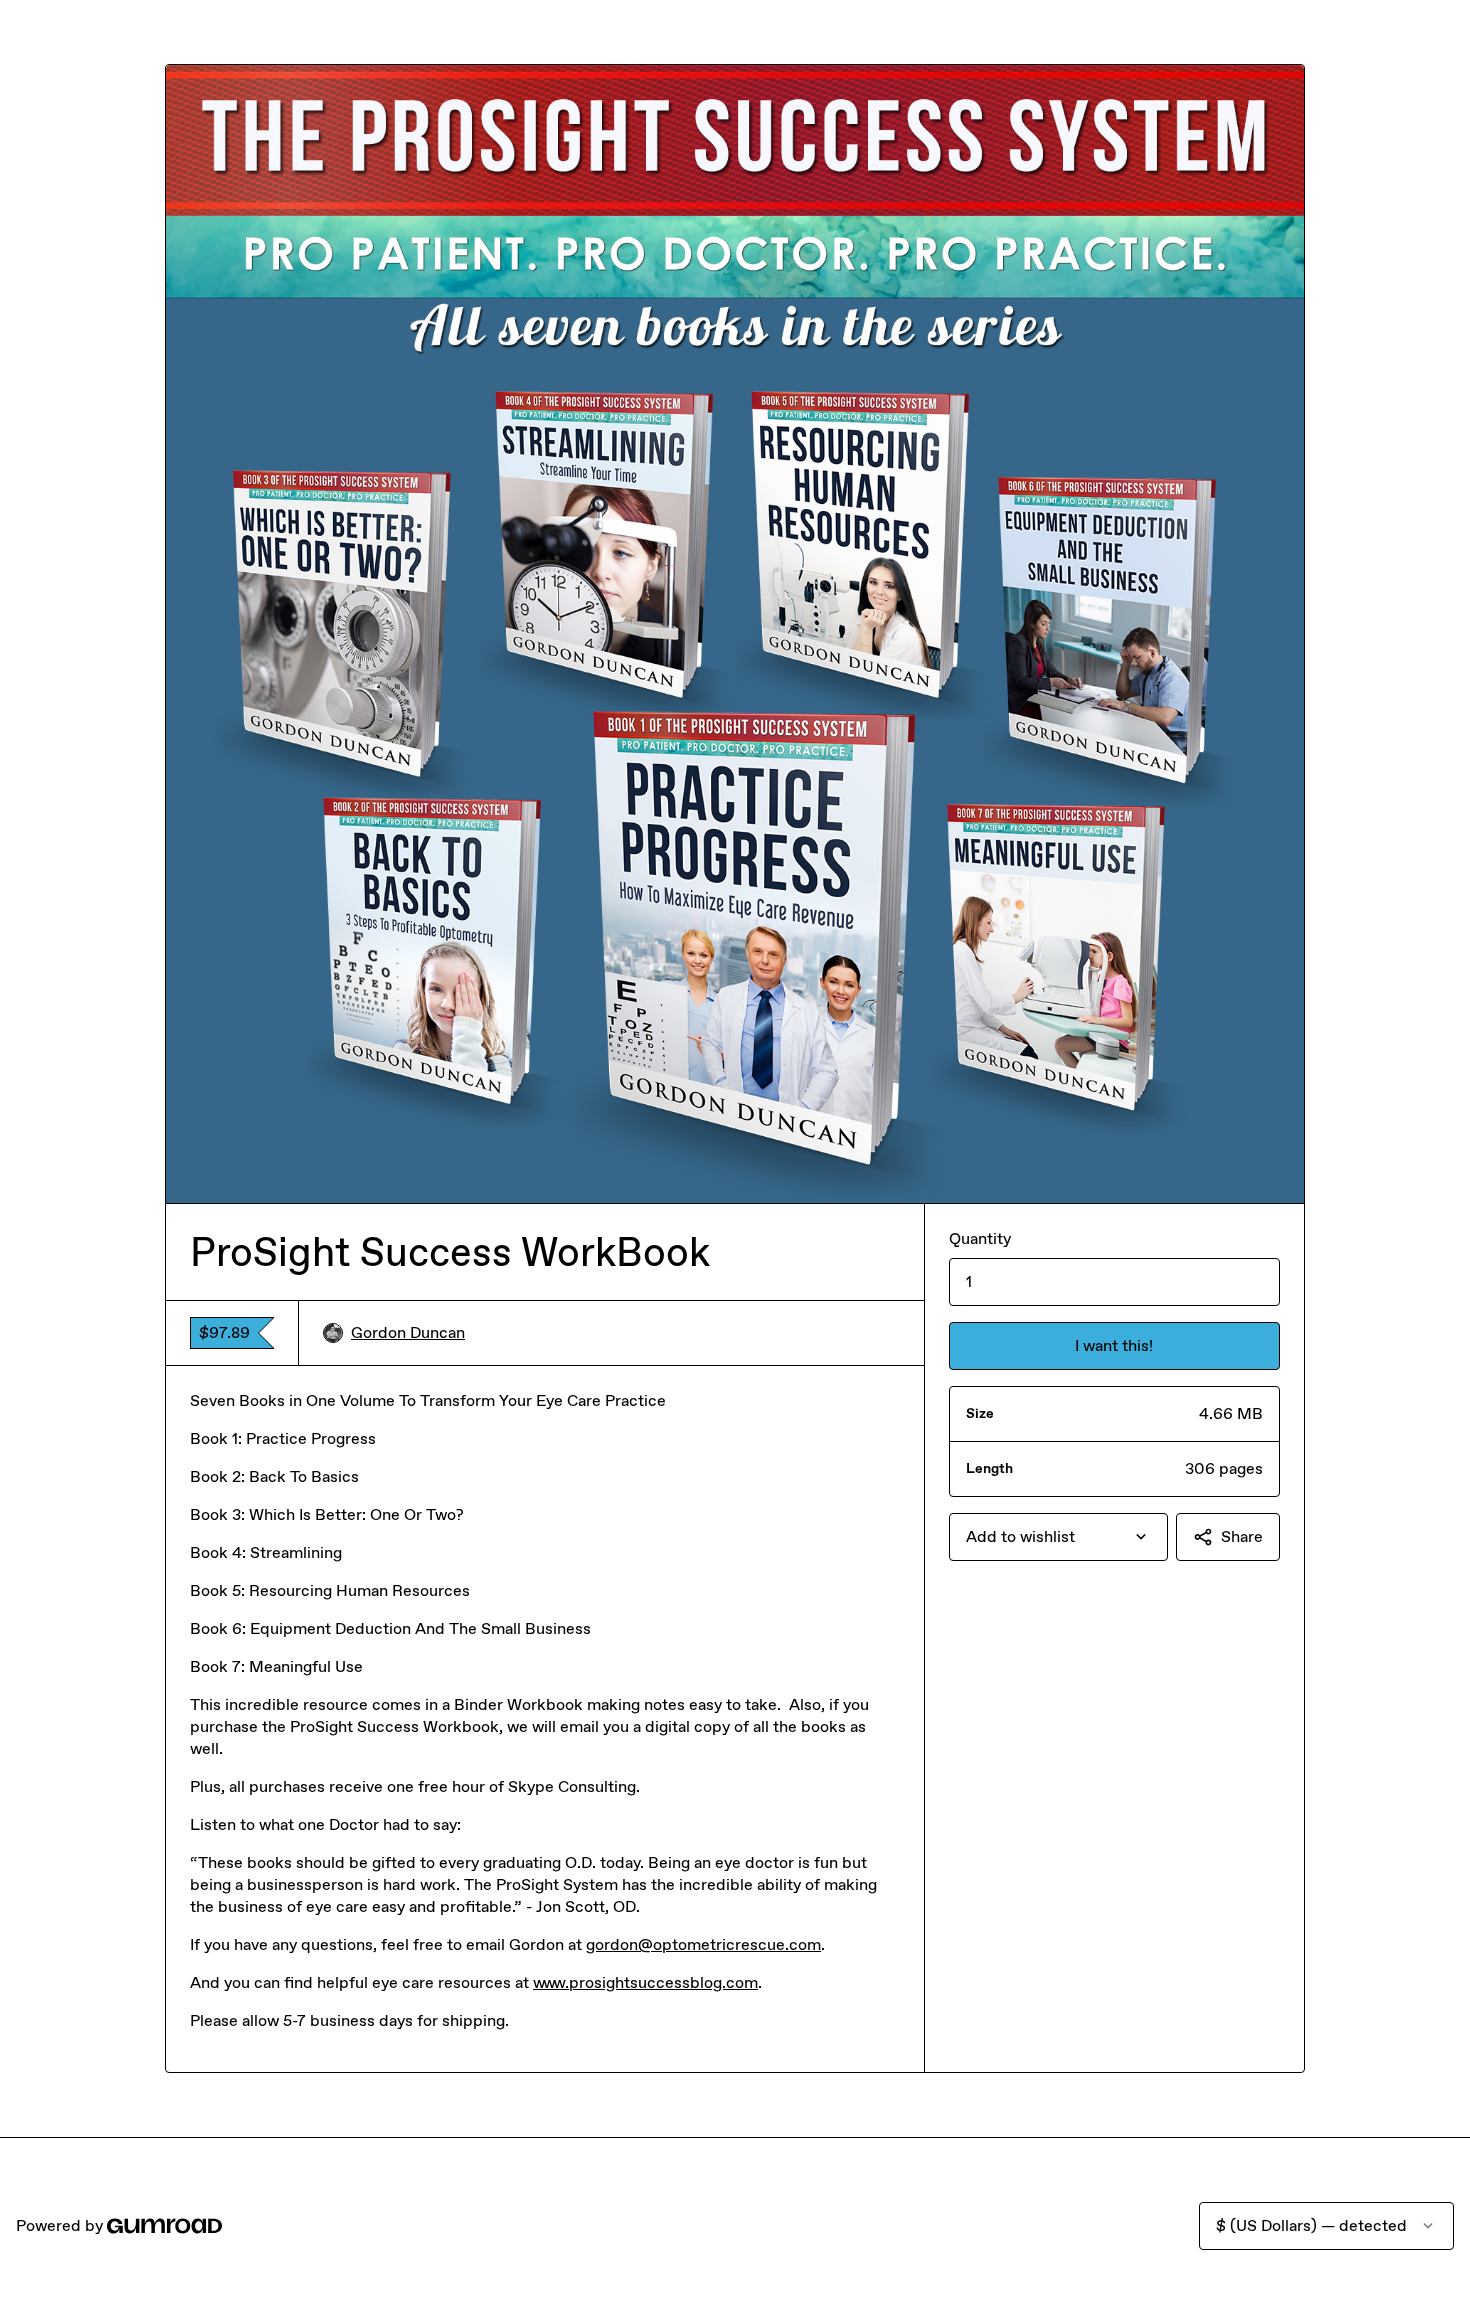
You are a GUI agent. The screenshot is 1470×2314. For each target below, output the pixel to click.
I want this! (1114, 1345)
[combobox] (1058, 1537)
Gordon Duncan (408, 1332)
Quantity (980, 1238)
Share (1242, 1536)
